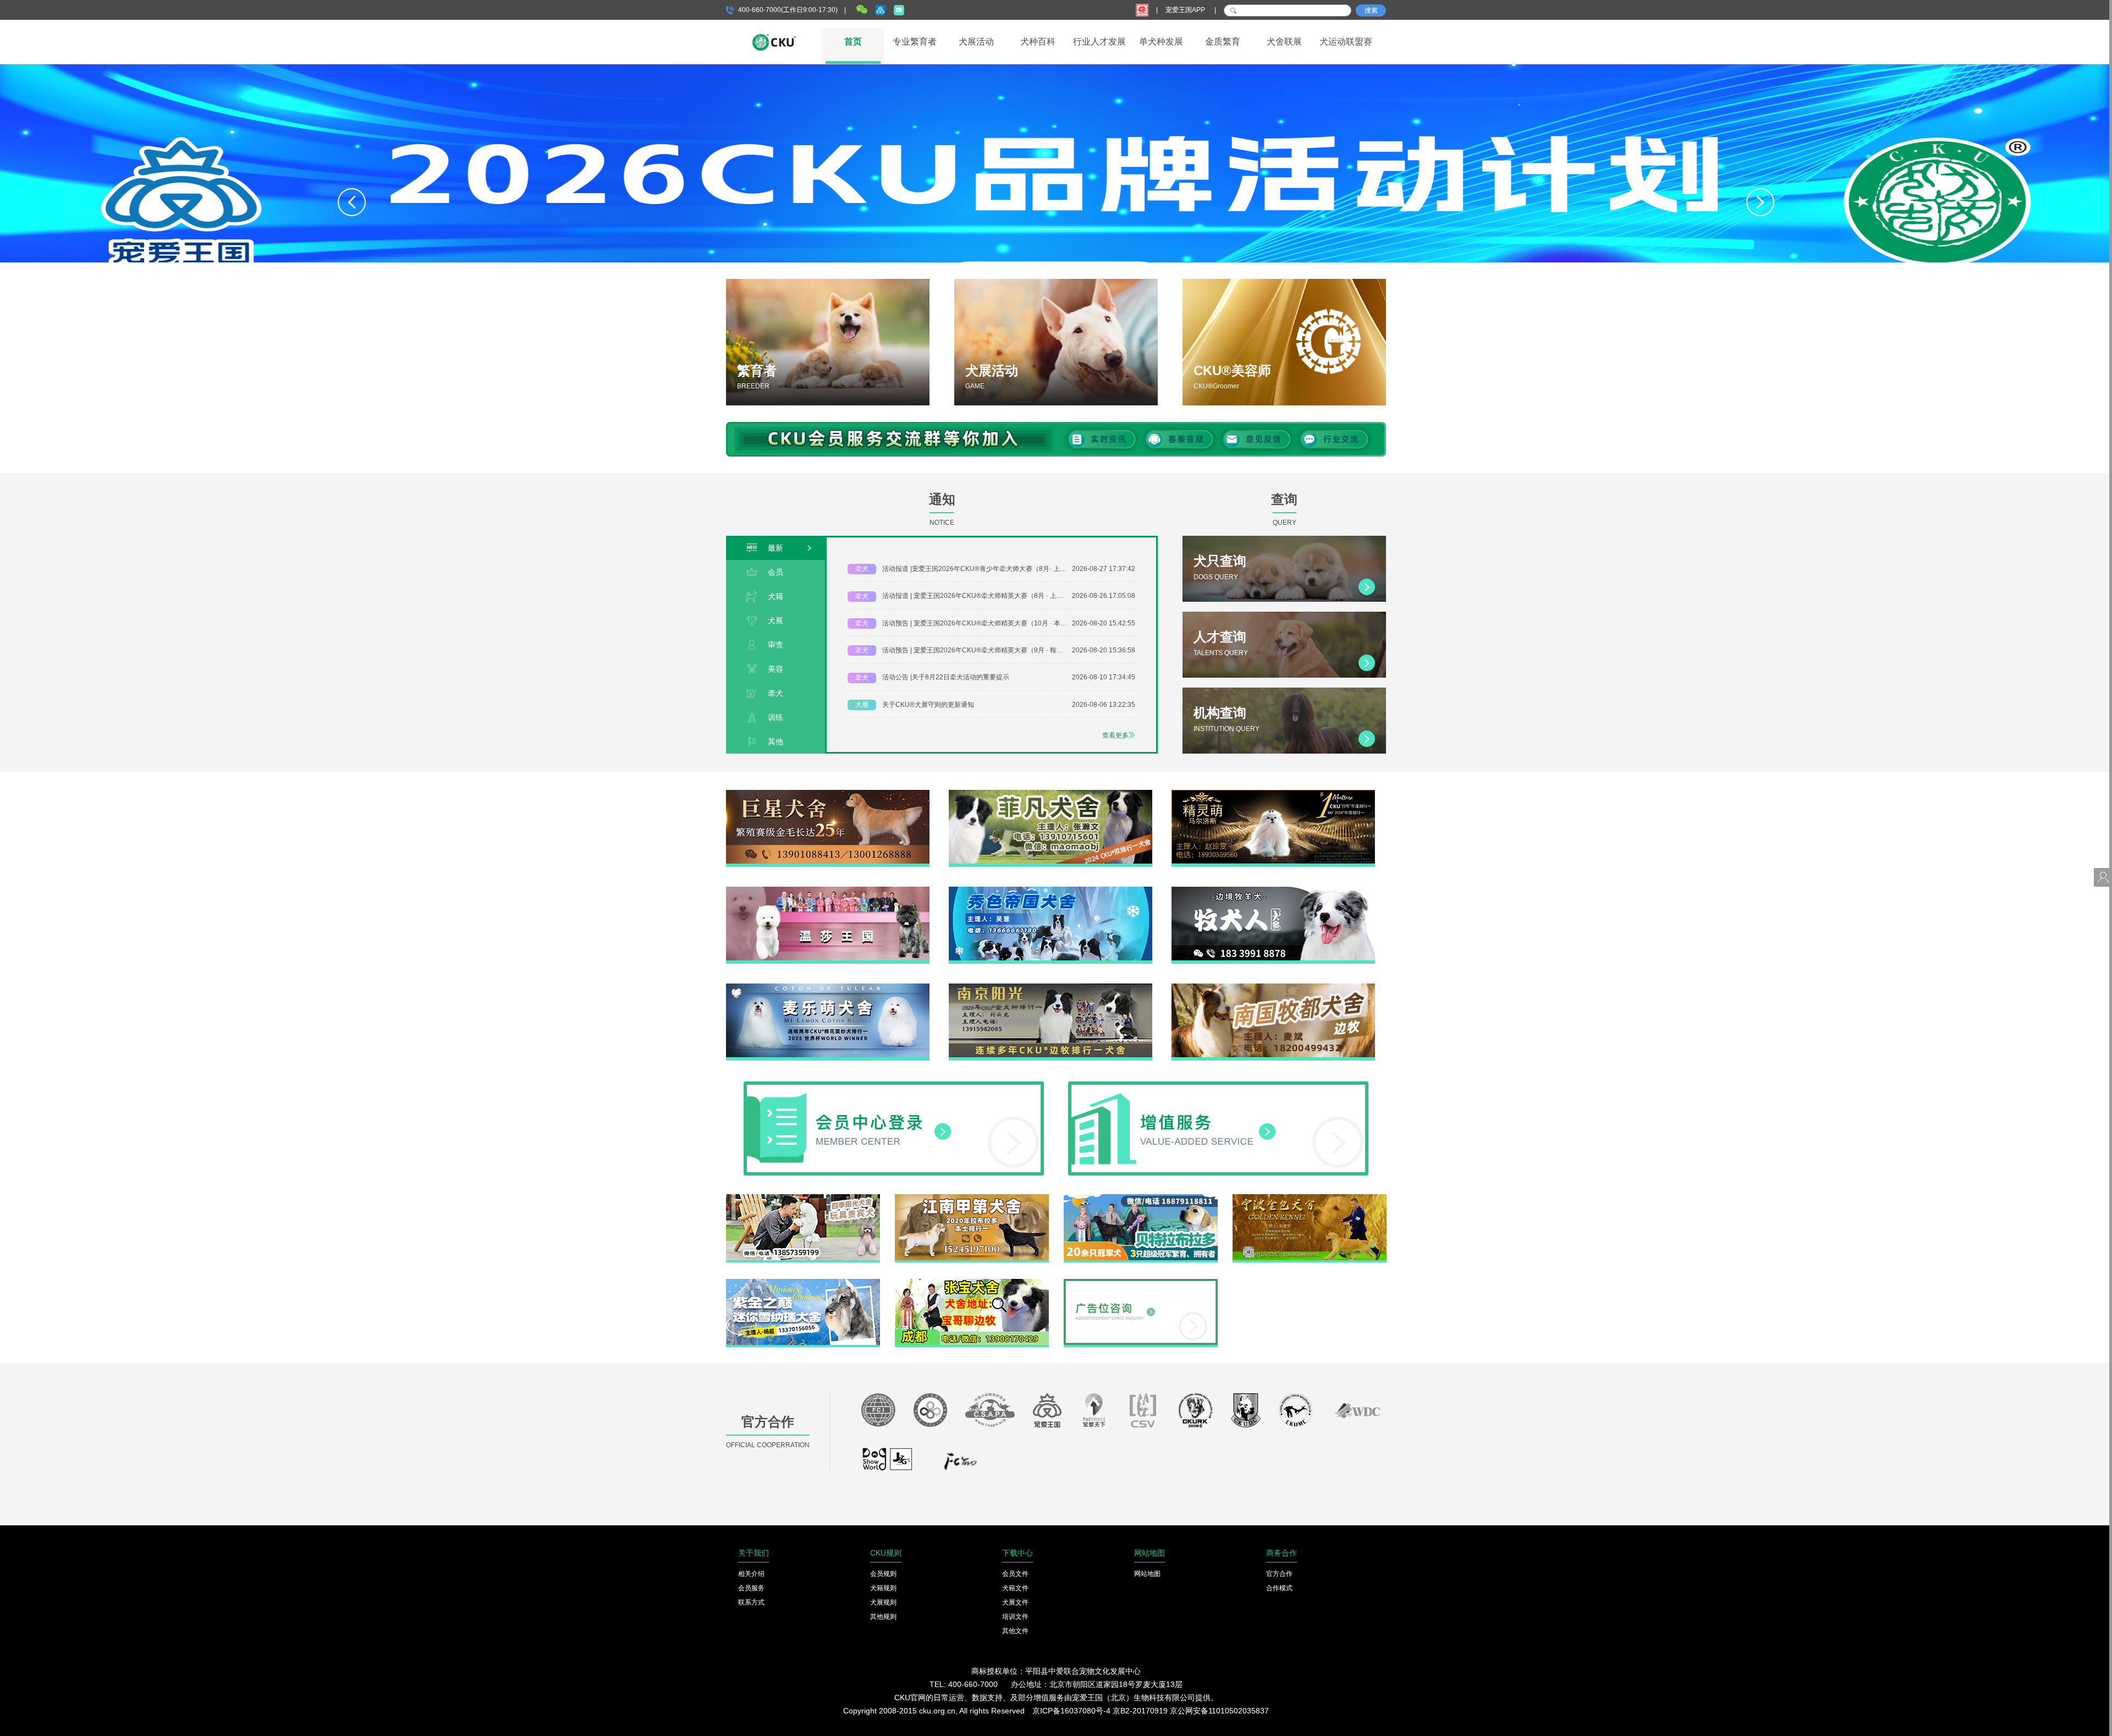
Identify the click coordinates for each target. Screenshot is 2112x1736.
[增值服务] (1218, 1085)
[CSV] (1143, 1413)
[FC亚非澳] (930, 1413)
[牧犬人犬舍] (1273, 891)
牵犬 (776, 693)
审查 (776, 645)
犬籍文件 (1015, 1588)
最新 (776, 548)
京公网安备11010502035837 (1219, 1711)
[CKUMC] (1296, 1413)
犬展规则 (883, 1602)
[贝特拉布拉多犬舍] (1141, 1198)
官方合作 (1279, 1574)
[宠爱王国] (1047, 1413)
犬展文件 (1015, 1602)
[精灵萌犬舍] (1273, 794)
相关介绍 (751, 1574)
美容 (776, 669)
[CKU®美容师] (1284, 342)
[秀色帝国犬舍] (1050, 891)
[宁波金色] (1310, 1198)
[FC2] (960, 1464)
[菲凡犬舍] (1050, 794)
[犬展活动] (1056, 342)
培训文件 (1015, 1617)
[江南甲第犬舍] (972, 1198)
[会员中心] (894, 1085)
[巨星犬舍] (828, 794)
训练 (776, 717)
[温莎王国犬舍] (828, 891)
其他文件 (1015, 1631)
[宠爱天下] (1094, 1413)
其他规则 (883, 1617)
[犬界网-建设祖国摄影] (888, 1464)
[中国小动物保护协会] (990, 1413)
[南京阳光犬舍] (1050, 987)
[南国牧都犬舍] (1273, 987)
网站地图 (1147, 1574)
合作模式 (1279, 1588)
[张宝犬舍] (972, 1283)
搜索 (1371, 10)
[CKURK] (1196, 1413)
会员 (776, 572)
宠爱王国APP (1186, 10)
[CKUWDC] (1357, 1413)
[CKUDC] (1246, 1413)
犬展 (776, 620)
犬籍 (776, 596)
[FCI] (878, 1413)
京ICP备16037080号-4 (1071, 1711)
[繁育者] (828, 342)
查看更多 (1115, 735)
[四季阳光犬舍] (803, 1198)
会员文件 (1015, 1574)
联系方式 (751, 1602)
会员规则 (883, 1574)
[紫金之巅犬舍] (803, 1283)
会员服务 (751, 1588)
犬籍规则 (883, 1588)
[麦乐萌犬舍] (828, 987)
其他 (776, 741)
